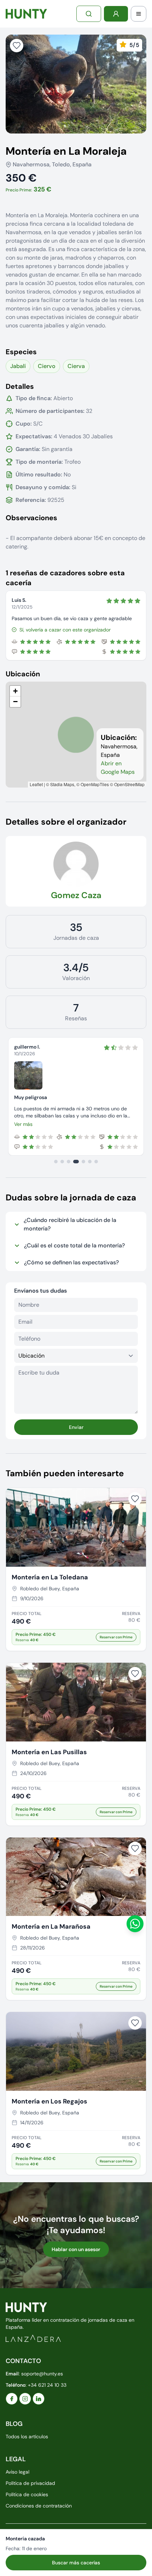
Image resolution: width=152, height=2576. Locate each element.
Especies (21, 352)
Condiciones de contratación (39, 2506)
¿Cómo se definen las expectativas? (71, 1262)
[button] (15, 691)
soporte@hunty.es (42, 2374)
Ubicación (23, 674)
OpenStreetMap (129, 784)
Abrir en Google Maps (118, 768)
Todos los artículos (27, 2436)
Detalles (20, 386)
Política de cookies (27, 2494)
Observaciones (31, 518)
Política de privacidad (30, 2483)
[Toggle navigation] (139, 14)
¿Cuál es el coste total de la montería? (74, 1245)
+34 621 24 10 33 (47, 2385)
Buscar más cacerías (76, 2563)
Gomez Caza (76, 895)
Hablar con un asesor (76, 2249)
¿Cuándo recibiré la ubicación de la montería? (70, 1224)
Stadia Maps (62, 784)
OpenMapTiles (95, 784)
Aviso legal (17, 2472)
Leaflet (36, 784)
